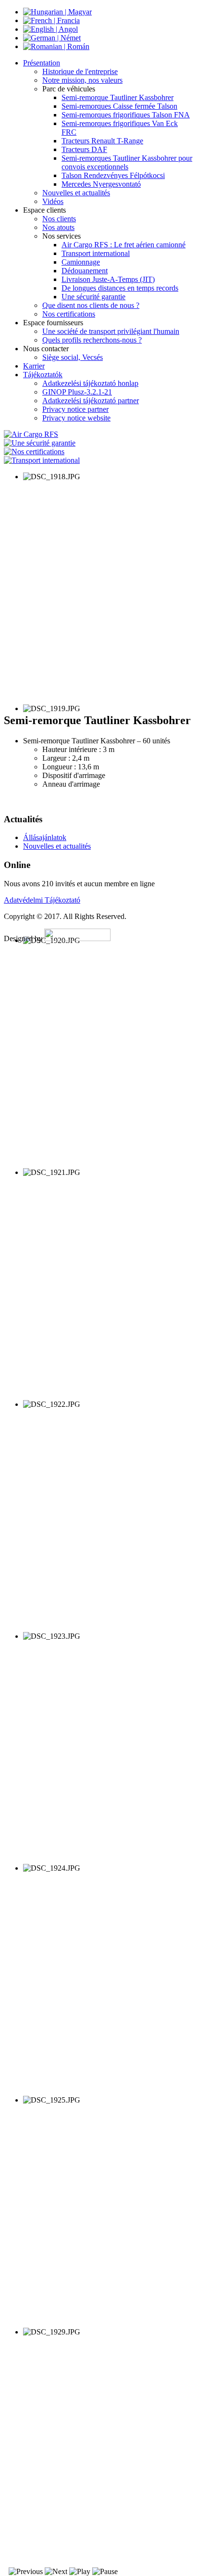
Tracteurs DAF (84, 149)
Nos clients (59, 219)
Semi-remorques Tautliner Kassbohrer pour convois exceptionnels (127, 162)
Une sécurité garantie (93, 297)
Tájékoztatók (43, 375)
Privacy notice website (76, 418)
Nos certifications (69, 314)
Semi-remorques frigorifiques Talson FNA (126, 115)
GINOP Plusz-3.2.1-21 (77, 392)
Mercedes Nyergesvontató (101, 184)
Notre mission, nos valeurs (82, 80)
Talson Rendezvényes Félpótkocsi (113, 175)
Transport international (96, 253)
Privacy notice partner (75, 409)
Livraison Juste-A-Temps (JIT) (108, 279)
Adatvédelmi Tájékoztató (42, 900)
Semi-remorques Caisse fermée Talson (119, 106)
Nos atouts (58, 227)
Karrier (34, 366)
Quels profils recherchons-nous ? (92, 340)
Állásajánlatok (45, 837)
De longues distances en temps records (120, 288)
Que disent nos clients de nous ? (91, 305)
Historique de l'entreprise (80, 71)
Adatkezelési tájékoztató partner (91, 401)
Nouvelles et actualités (76, 193)
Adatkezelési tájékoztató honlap (90, 383)
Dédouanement (85, 271)
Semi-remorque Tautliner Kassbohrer (118, 97)
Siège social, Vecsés (73, 357)
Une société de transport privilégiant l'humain (111, 331)
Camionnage (81, 262)
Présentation (42, 63)
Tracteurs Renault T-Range (102, 141)
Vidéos (53, 201)
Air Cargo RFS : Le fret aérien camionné (124, 245)
